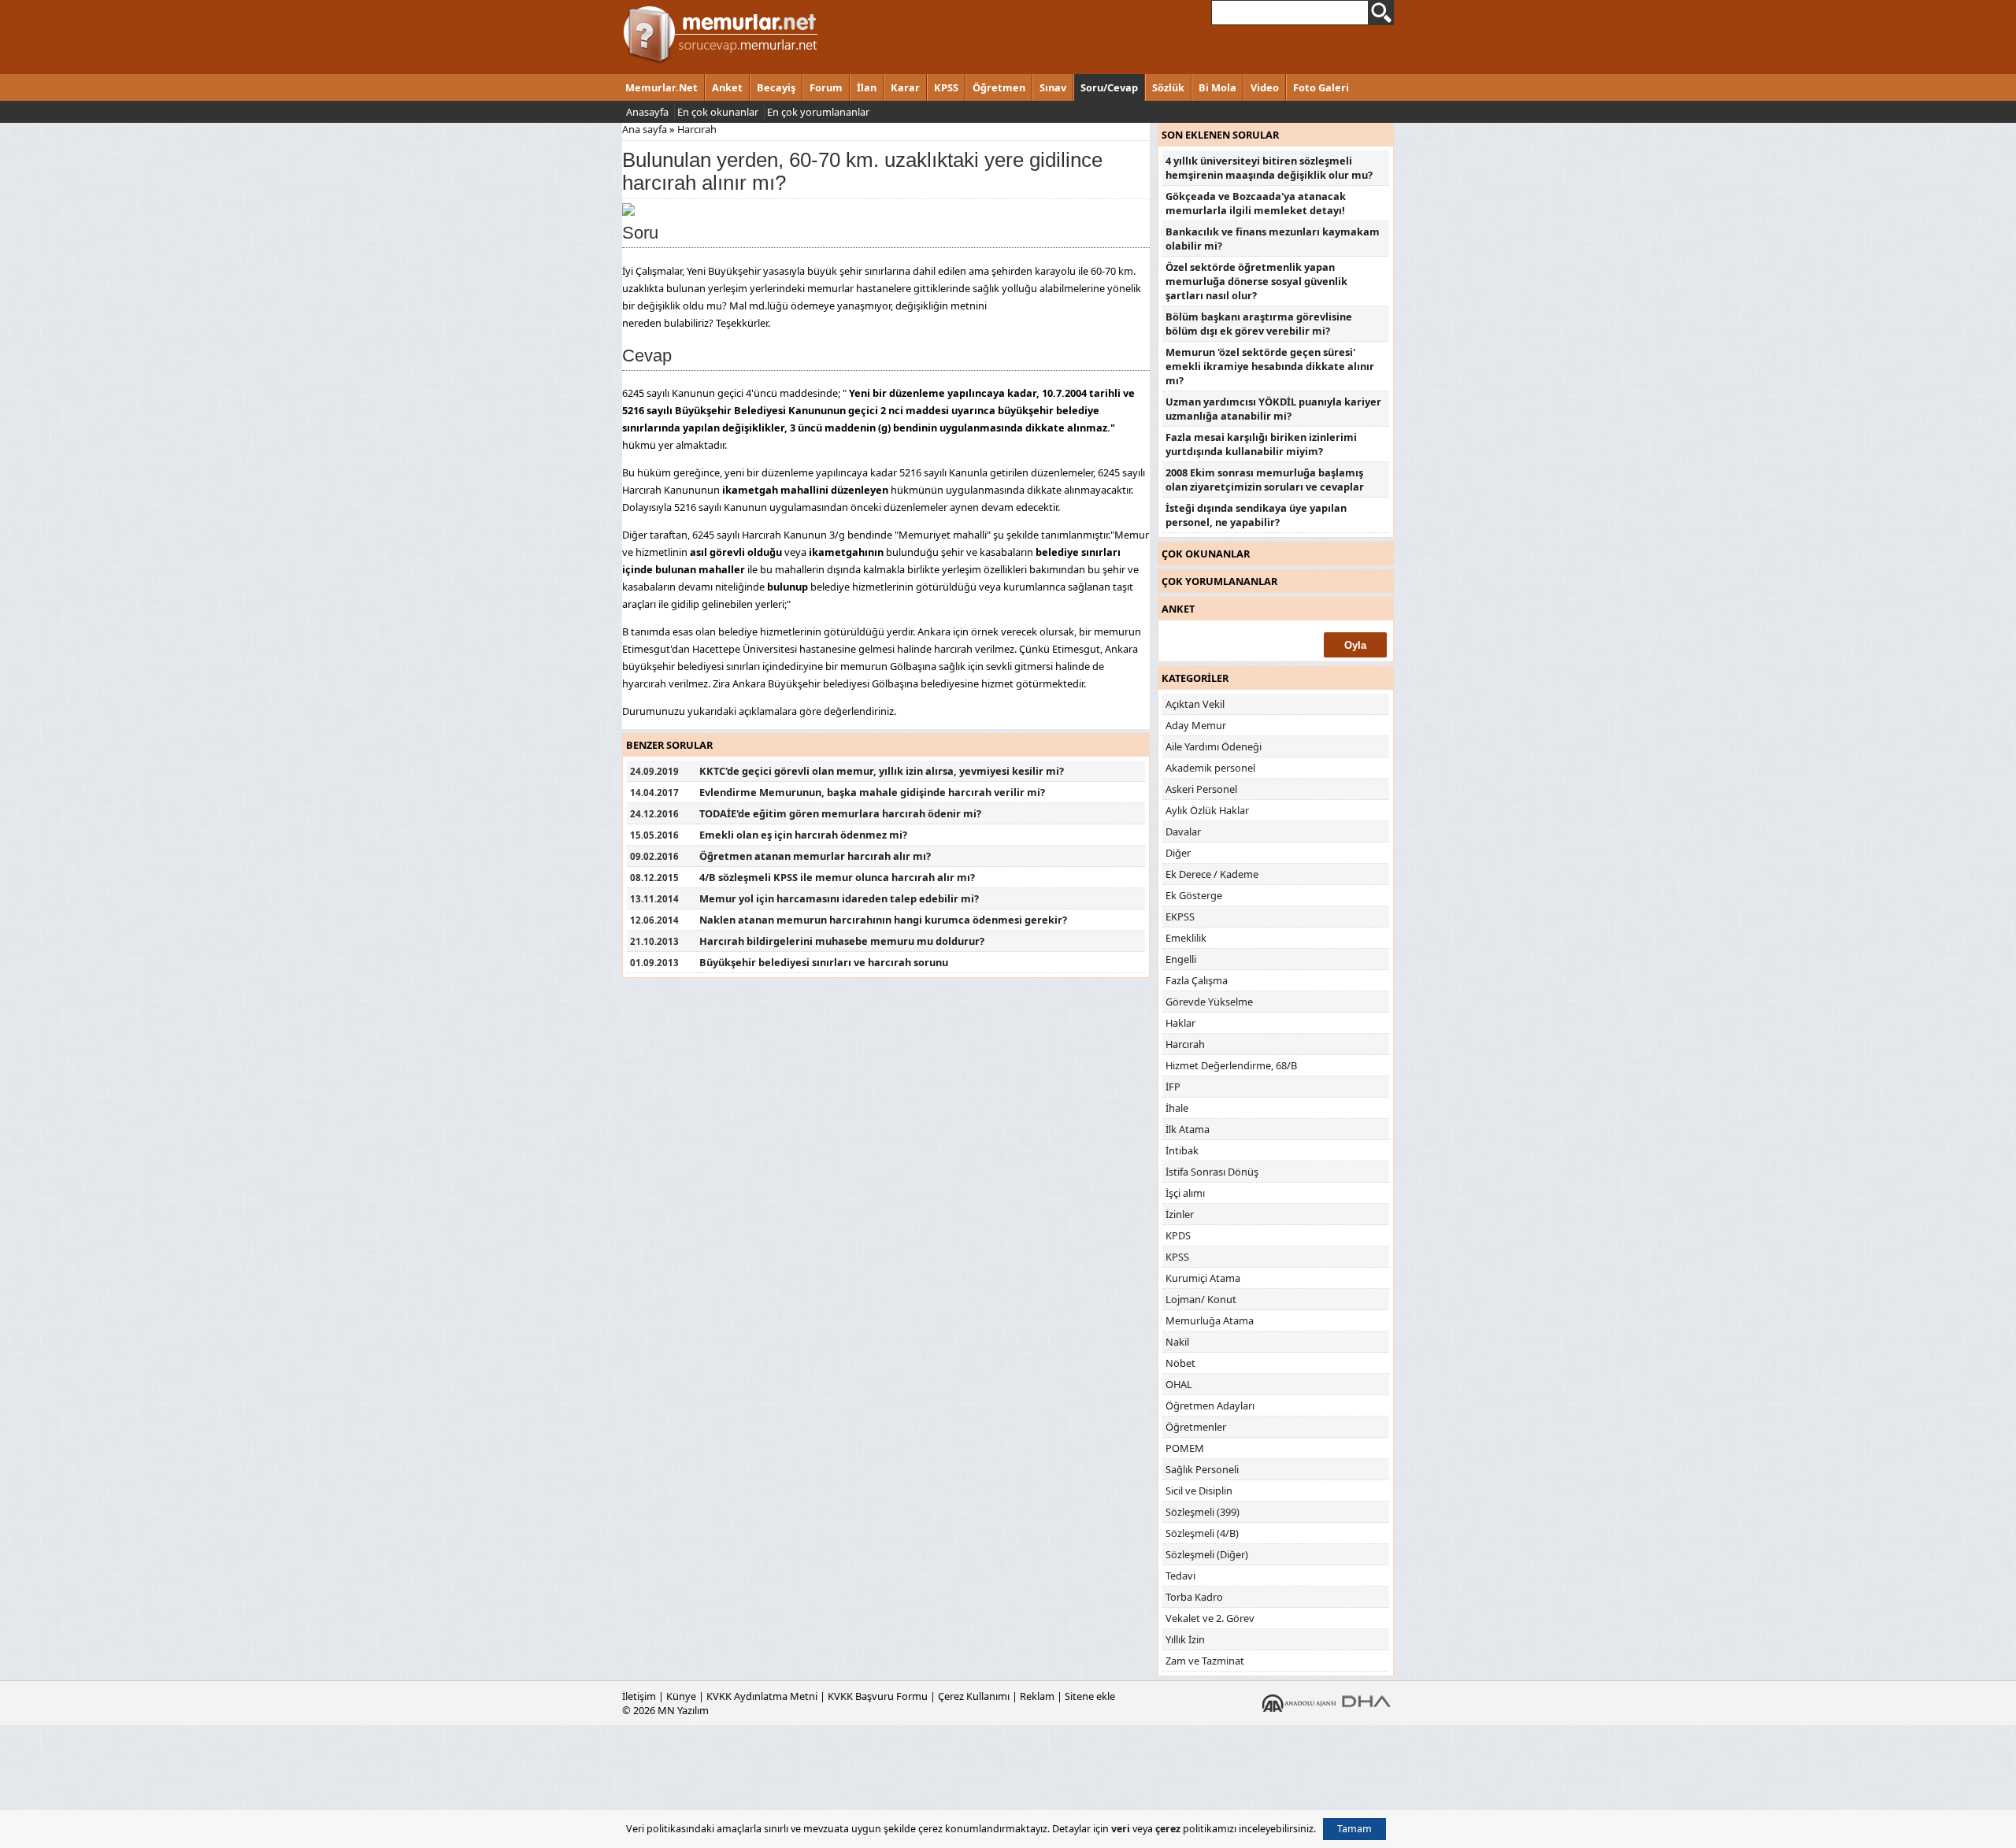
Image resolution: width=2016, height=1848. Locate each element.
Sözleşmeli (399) (1203, 1512)
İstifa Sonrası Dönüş (1212, 1172)
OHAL (1179, 1384)
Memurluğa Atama (1210, 1320)
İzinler (1180, 1214)
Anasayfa (647, 112)
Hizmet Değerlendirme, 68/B (1231, 1065)
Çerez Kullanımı (974, 1696)
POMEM (1185, 1448)
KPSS (946, 87)
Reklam (1037, 1696)
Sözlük (1168, 87)
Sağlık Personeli (1202, 1469)
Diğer (1178, 853)
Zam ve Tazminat (1205, 1661)
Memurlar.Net (661, 87)
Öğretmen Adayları (1210, 1405)
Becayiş (776, 87)
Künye (681, 1696)
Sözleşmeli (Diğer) (1207, 1554)
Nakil (1177, 1342)
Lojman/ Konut (1201, 1299)
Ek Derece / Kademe (1212, 874)
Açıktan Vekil (1195, 704)
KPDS (1178, 1235)
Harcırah (697, 129)
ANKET (1178, 609)
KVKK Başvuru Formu (878, 1696)
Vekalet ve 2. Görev (1210, 1618)
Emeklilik (1186, 938)
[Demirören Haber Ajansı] (1366, 1702)
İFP (1173, 1087)
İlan (867, 87)
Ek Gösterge (1194, 895)
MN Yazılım (683, 1710)
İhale (1177, 1108)
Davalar (1183, 831)
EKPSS (1180, 917)
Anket (727, 87)
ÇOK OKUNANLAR (1206, 554)
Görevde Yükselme (1209, 1002)
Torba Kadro (1194, 1597)
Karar (905, 87)
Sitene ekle (1090, 1696)
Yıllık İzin (1185, 1639)
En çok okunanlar (718, 112)
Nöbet (1180, 1363)
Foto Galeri (1321, 87)
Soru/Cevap (1109, 87)
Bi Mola (1217, 87)
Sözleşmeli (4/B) (1202, 1533)
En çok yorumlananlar (818, 112)
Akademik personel (1210, 768)
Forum (826, 87)
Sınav (1053, 87)
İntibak (1182, 1150)
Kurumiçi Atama (1203, 1278)
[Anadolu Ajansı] (1299, 1702)
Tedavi (1180, 1576)
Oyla (1355, 645)
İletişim (639, 1696)
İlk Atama (1188, 1129)
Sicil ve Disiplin (1199, 1491)
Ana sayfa (645, 129)
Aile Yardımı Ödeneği (1214, 746)
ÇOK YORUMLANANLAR (1219, 581)
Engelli (1181, 959)
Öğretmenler (1196, 1427)
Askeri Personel (1201, 789)
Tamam (1354, 1829)
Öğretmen (999, 87)
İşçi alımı (1185, 1193)
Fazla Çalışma (1197, 980)
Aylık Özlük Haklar (1207, 810)
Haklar (1180, 1023)
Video (1265, 87)
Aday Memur (1196, 725)
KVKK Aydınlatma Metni (762, 1696)
